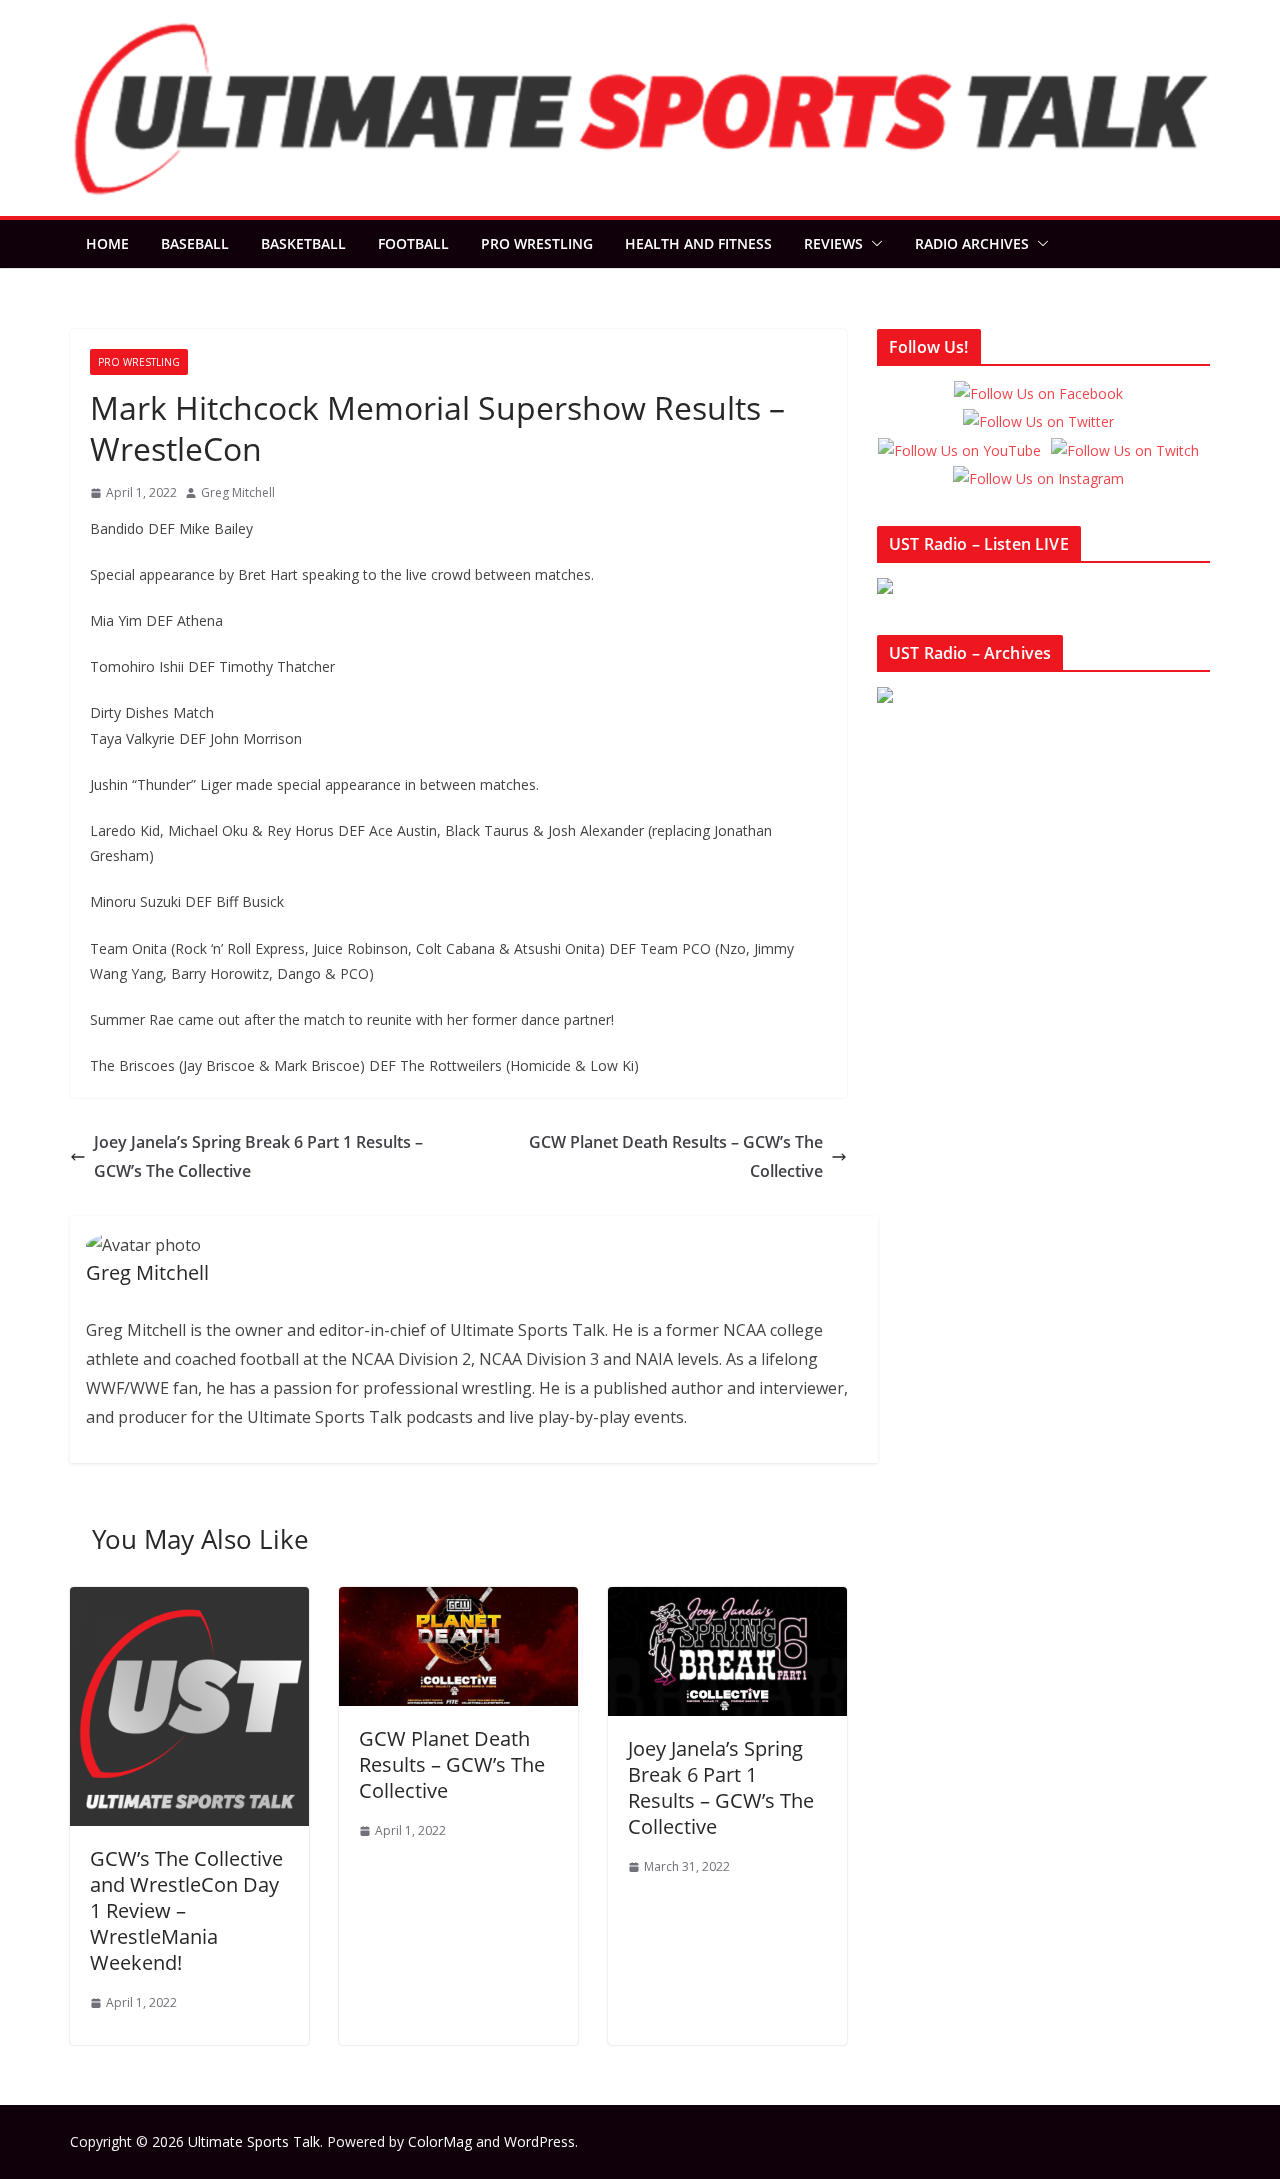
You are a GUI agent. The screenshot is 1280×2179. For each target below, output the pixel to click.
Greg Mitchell (238, 492)
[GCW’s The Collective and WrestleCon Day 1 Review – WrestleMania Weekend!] (189, 1601)
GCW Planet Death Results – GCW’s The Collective (676, 1156)
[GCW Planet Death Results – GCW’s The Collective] (458, 1601)
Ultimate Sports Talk (254, 2141)
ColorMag (440, 2141)
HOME (107, 243)
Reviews (833, 243)
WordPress (539, 2141)
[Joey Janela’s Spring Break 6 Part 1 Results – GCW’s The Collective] (727, 1601)
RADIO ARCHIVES (972, 243)
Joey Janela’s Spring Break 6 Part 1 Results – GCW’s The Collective (258, 1156)
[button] (873, 244)
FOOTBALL (413, 243)
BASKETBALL (303, 243)
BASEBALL (195, 243)
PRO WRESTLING (537, 243)
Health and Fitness (698, 243)
